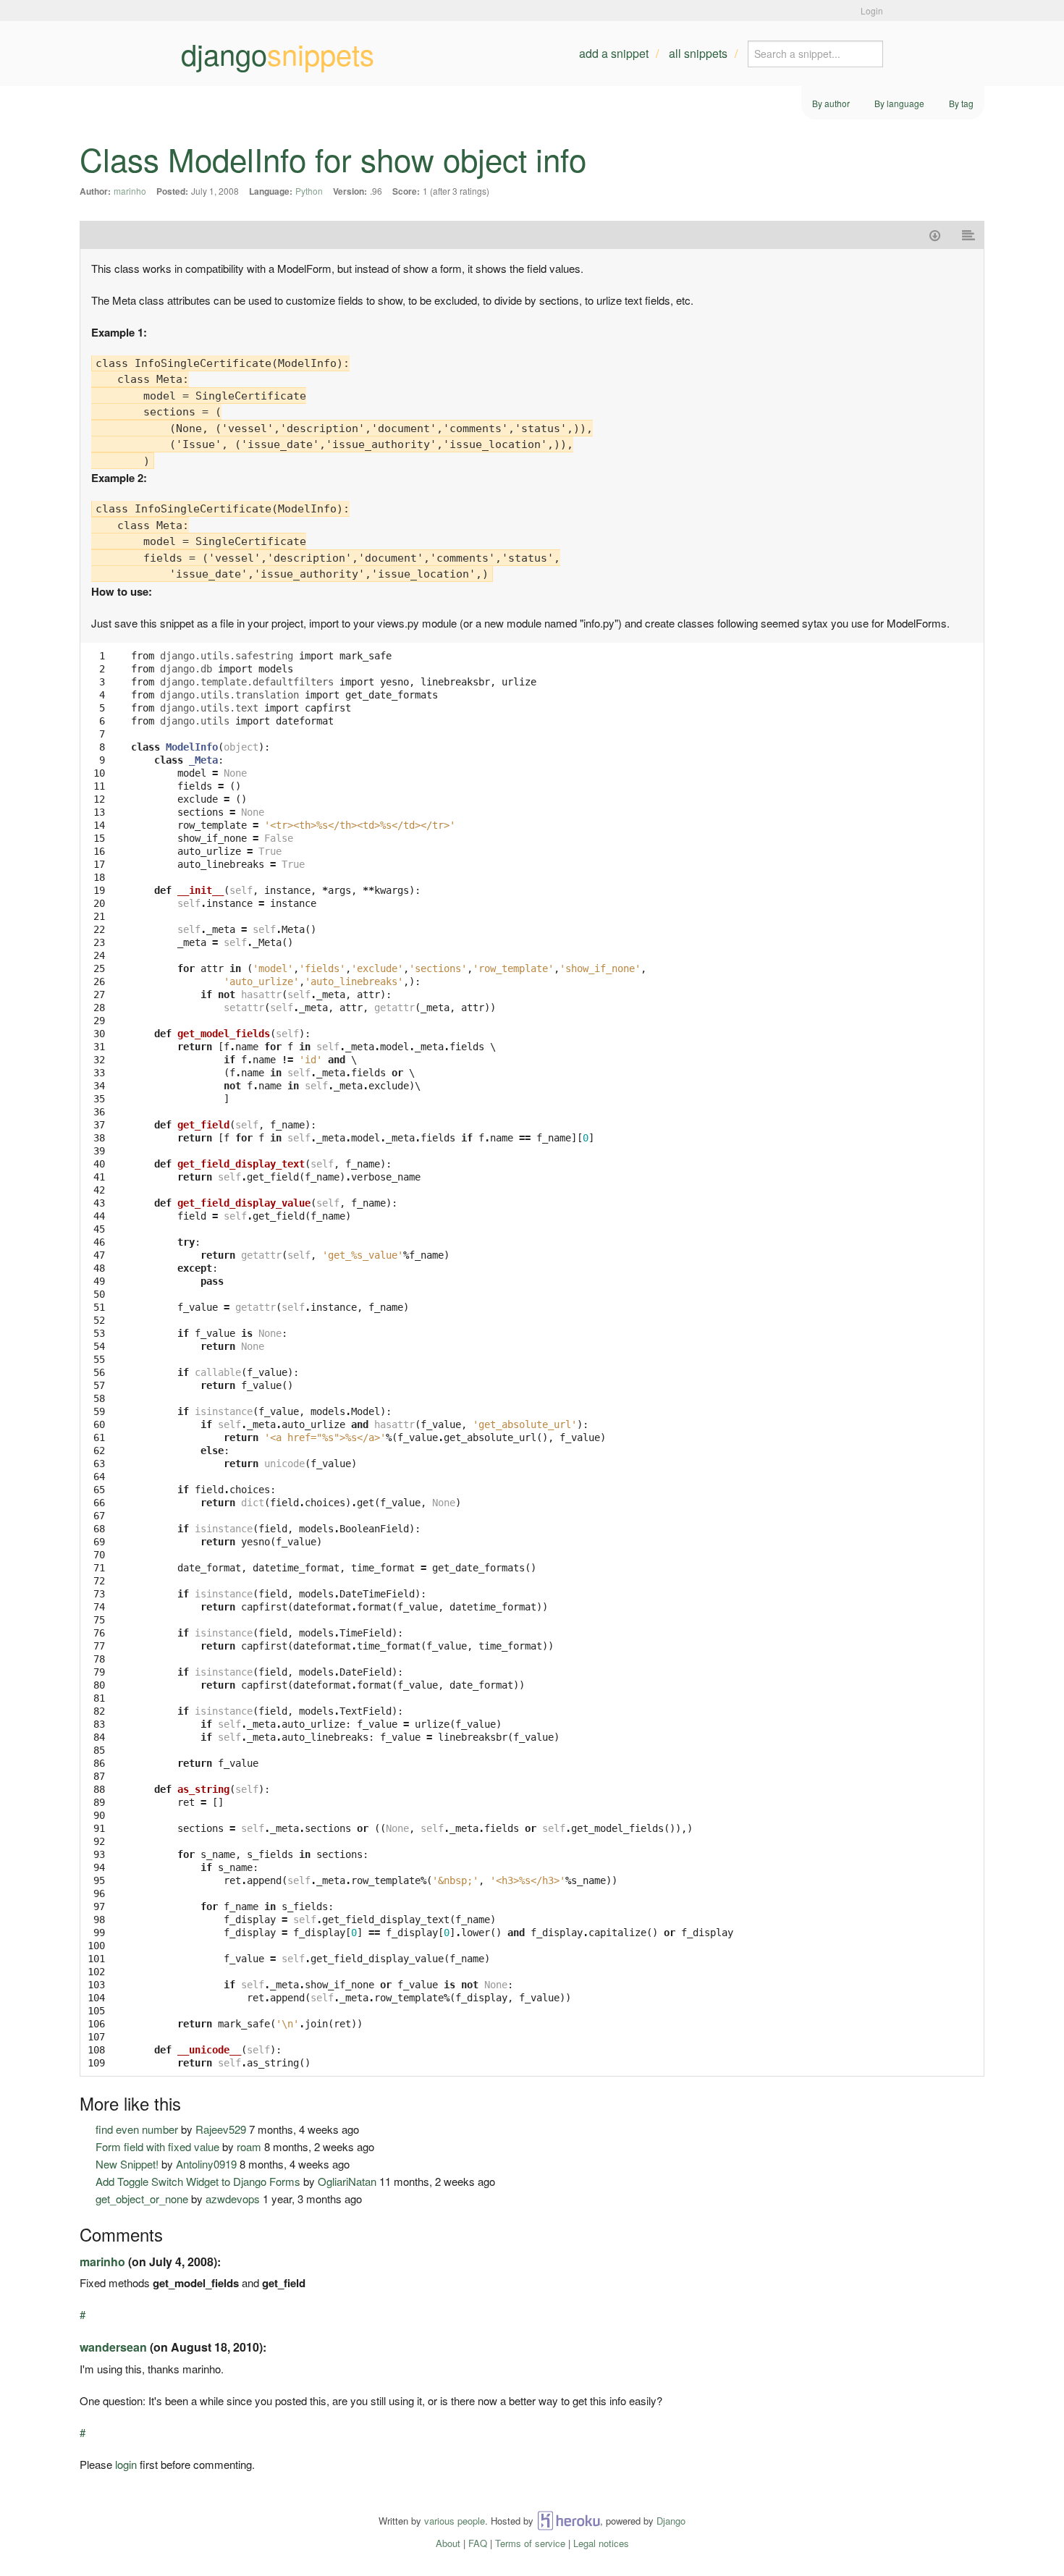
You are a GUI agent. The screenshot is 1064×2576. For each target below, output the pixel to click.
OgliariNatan (347, 2181)
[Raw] (969, 235)
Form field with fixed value (157, 2146)
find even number (137, 2129)
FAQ (478, 2543)
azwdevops (233, 2199)
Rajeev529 (221, 2129)
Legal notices (601, 2543)
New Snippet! (127, 2164)
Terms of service (530, 2543)
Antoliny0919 (206, 2164)
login (126, 2464)
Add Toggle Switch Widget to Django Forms (198, 2181)
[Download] (935, 235)
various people (455, 2521)
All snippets (698, 53)
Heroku (569, 2521)
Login (872, 10)
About (448, 2543)
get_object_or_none (142, 2199)
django (278, 54)
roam (249, 2146)
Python (309, 191)
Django (671, 2521)
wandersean (113, 2347)
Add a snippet (614, 53)
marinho (130, 191)
